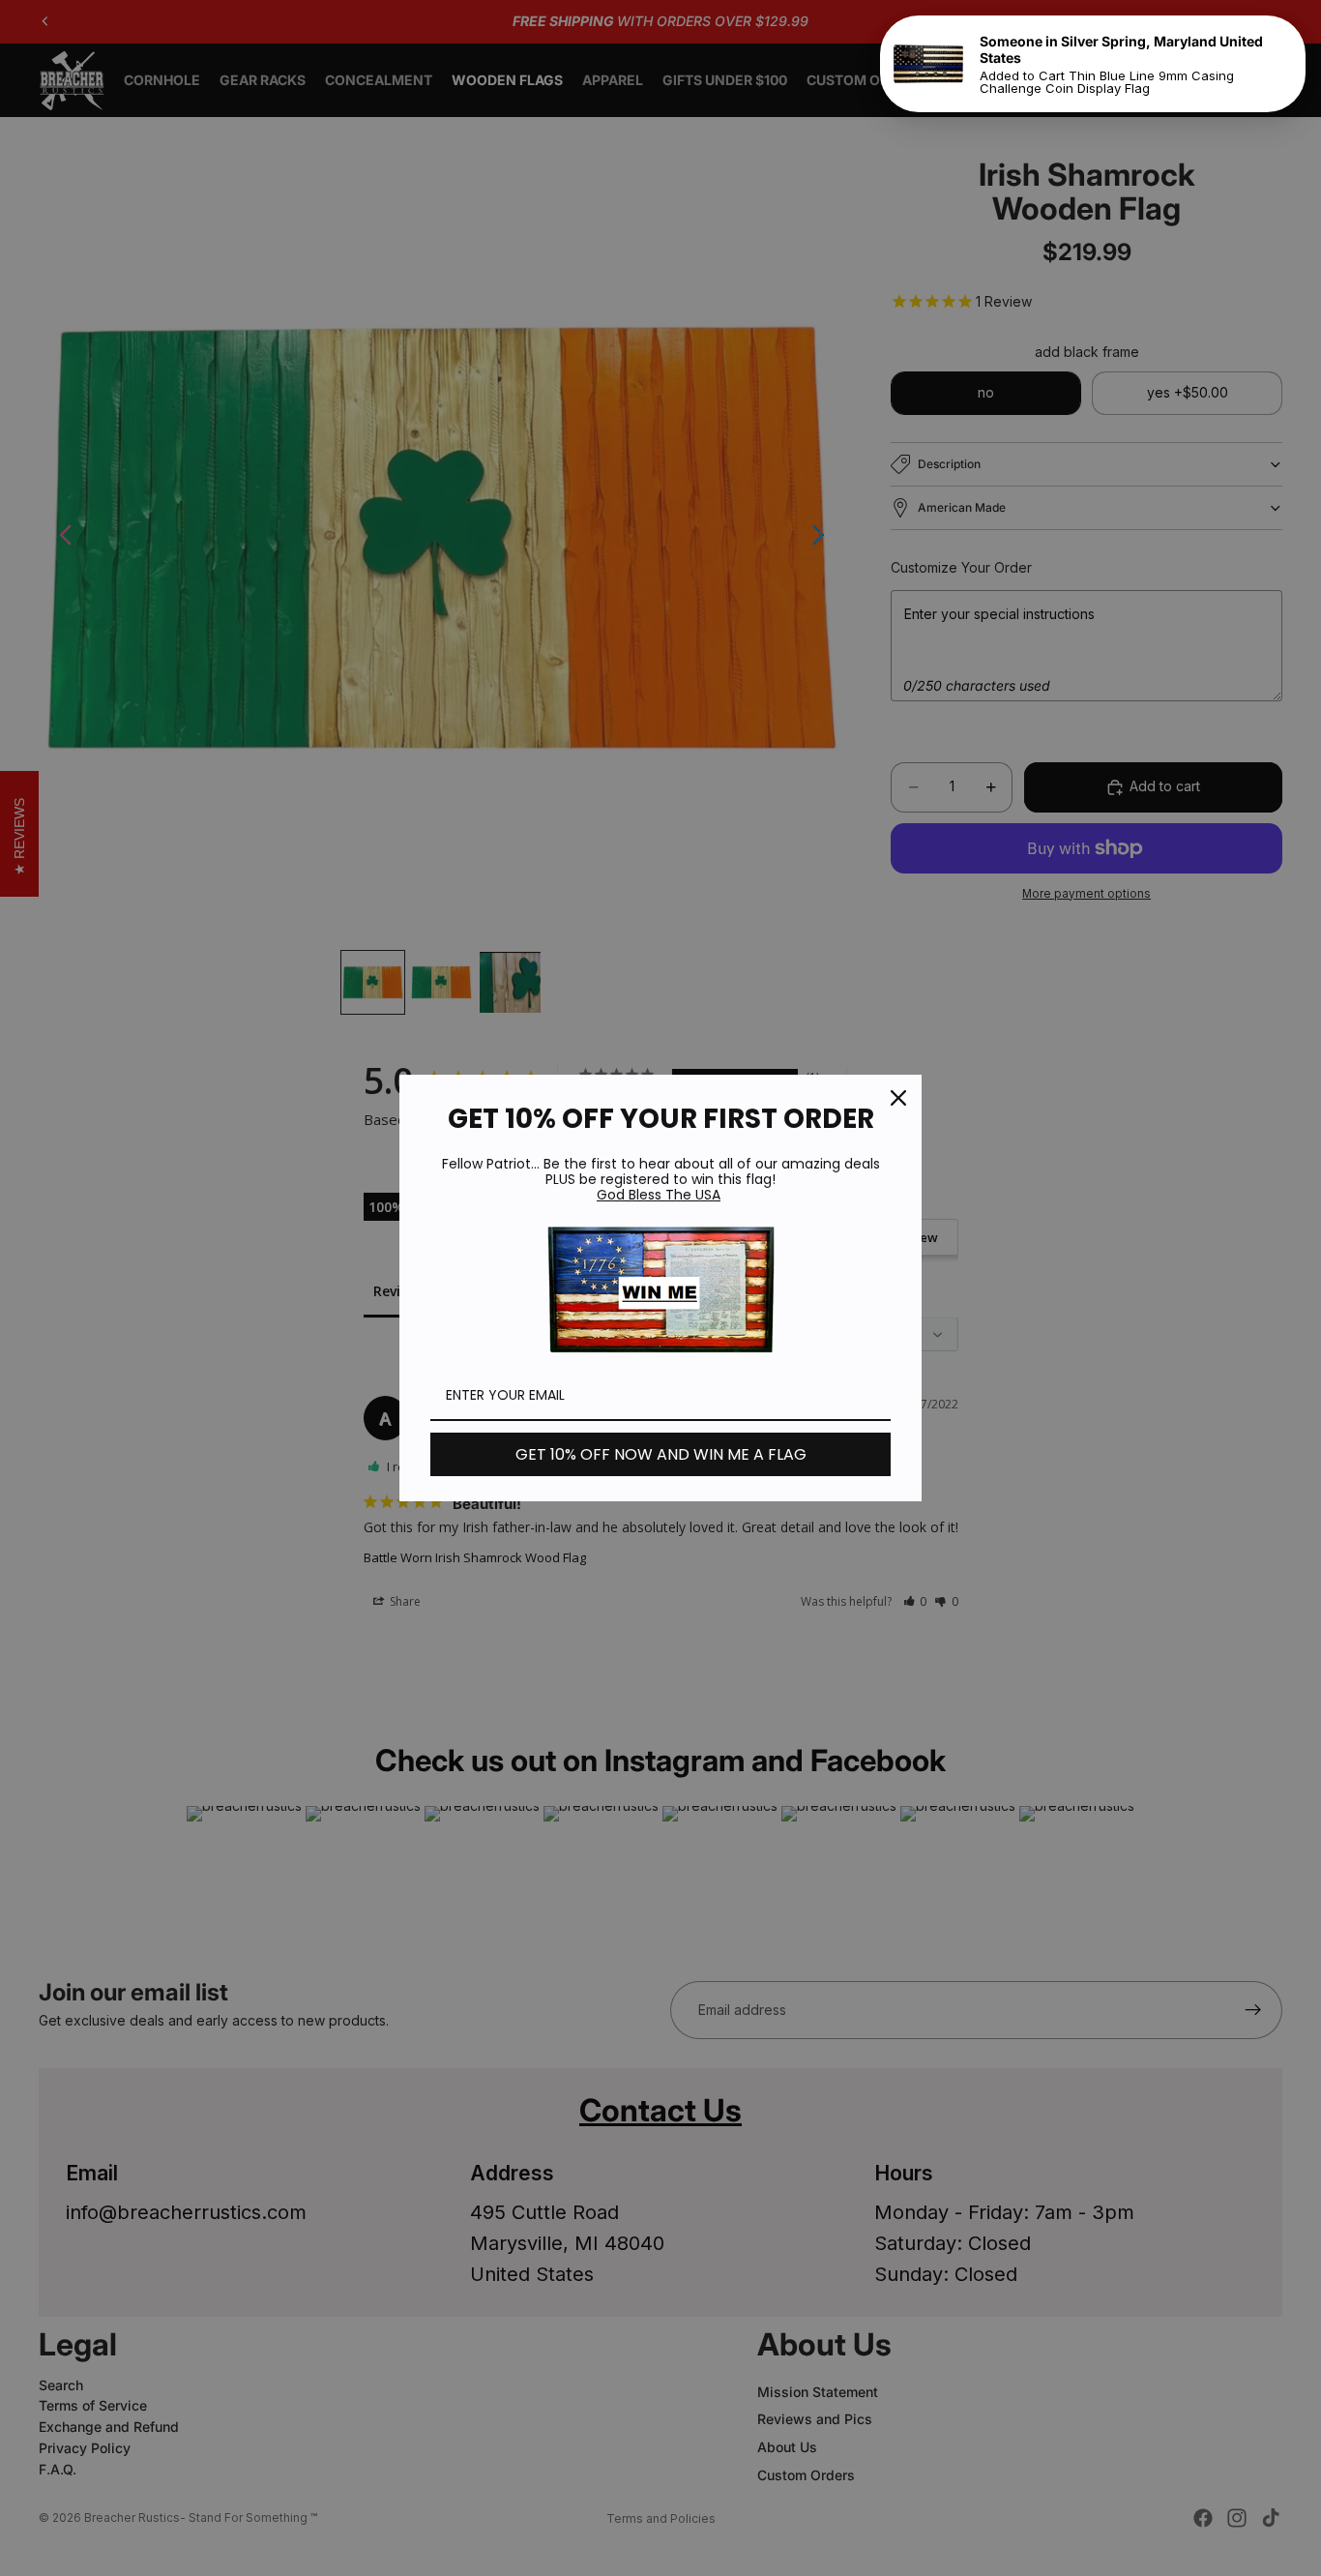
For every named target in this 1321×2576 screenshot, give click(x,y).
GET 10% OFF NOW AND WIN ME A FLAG (661, 1454)
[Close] (898, 1098)
